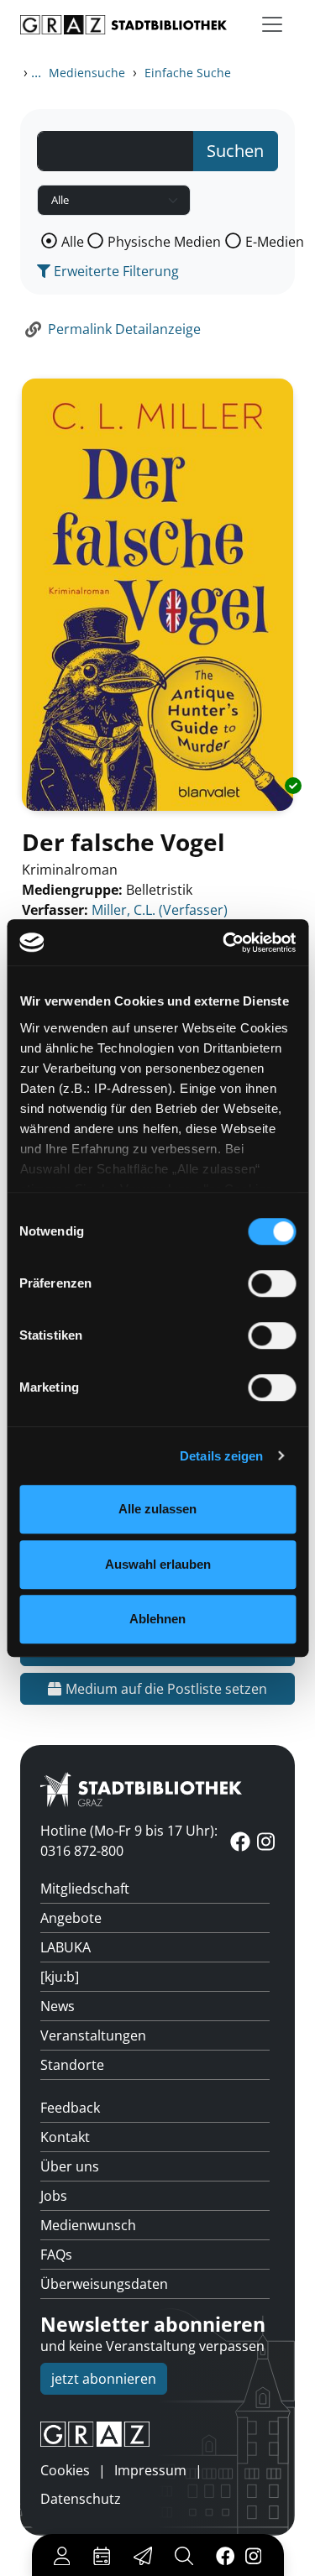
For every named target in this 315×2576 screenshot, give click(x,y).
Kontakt (65, 2137)
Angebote (71, 1918)
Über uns (70, 2166)
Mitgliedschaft (85, 1889)
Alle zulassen (157, 1509)
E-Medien (275, 242)
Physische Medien (164, 242)
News (58, 2006)
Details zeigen (221, 1456)
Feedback (70, 2108)
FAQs (56, 2255)
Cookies (65, 2470)
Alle (73, 242)
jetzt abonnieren (104, 2379)
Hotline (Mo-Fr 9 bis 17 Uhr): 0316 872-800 (129, 1841)
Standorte (72, 2065)
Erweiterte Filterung (115, 271)
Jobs (54, 2196)
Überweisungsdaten (104, 2284)
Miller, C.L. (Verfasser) (160, 910)
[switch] (272, 1283)
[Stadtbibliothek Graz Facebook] (225, 2555)
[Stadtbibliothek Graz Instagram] (253, 2555)
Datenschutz (81, 2499)
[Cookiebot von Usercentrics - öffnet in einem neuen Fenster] (224, 943)
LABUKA (66, 1947)
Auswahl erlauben (158, 1564)
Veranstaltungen (93, 2035)
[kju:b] (60, 1977)
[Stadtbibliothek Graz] (123, 25)
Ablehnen (157, 1619)
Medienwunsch (88, 2225)
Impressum (150, 2470)
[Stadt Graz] (157, 2434)
